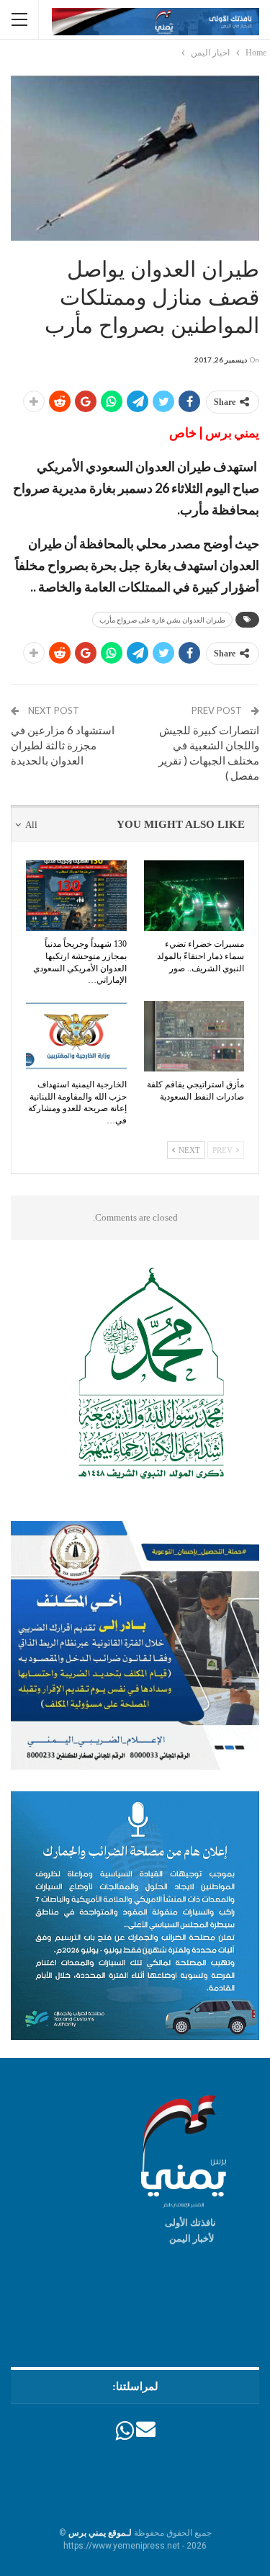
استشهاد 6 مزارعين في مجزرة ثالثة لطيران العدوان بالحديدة (63, 745)
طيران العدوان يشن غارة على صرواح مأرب (162, 620)
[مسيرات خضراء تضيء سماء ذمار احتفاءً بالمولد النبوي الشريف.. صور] (194, 896)
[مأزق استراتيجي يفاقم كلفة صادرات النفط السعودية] (194, 1036)
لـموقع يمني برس (100, 2533)
